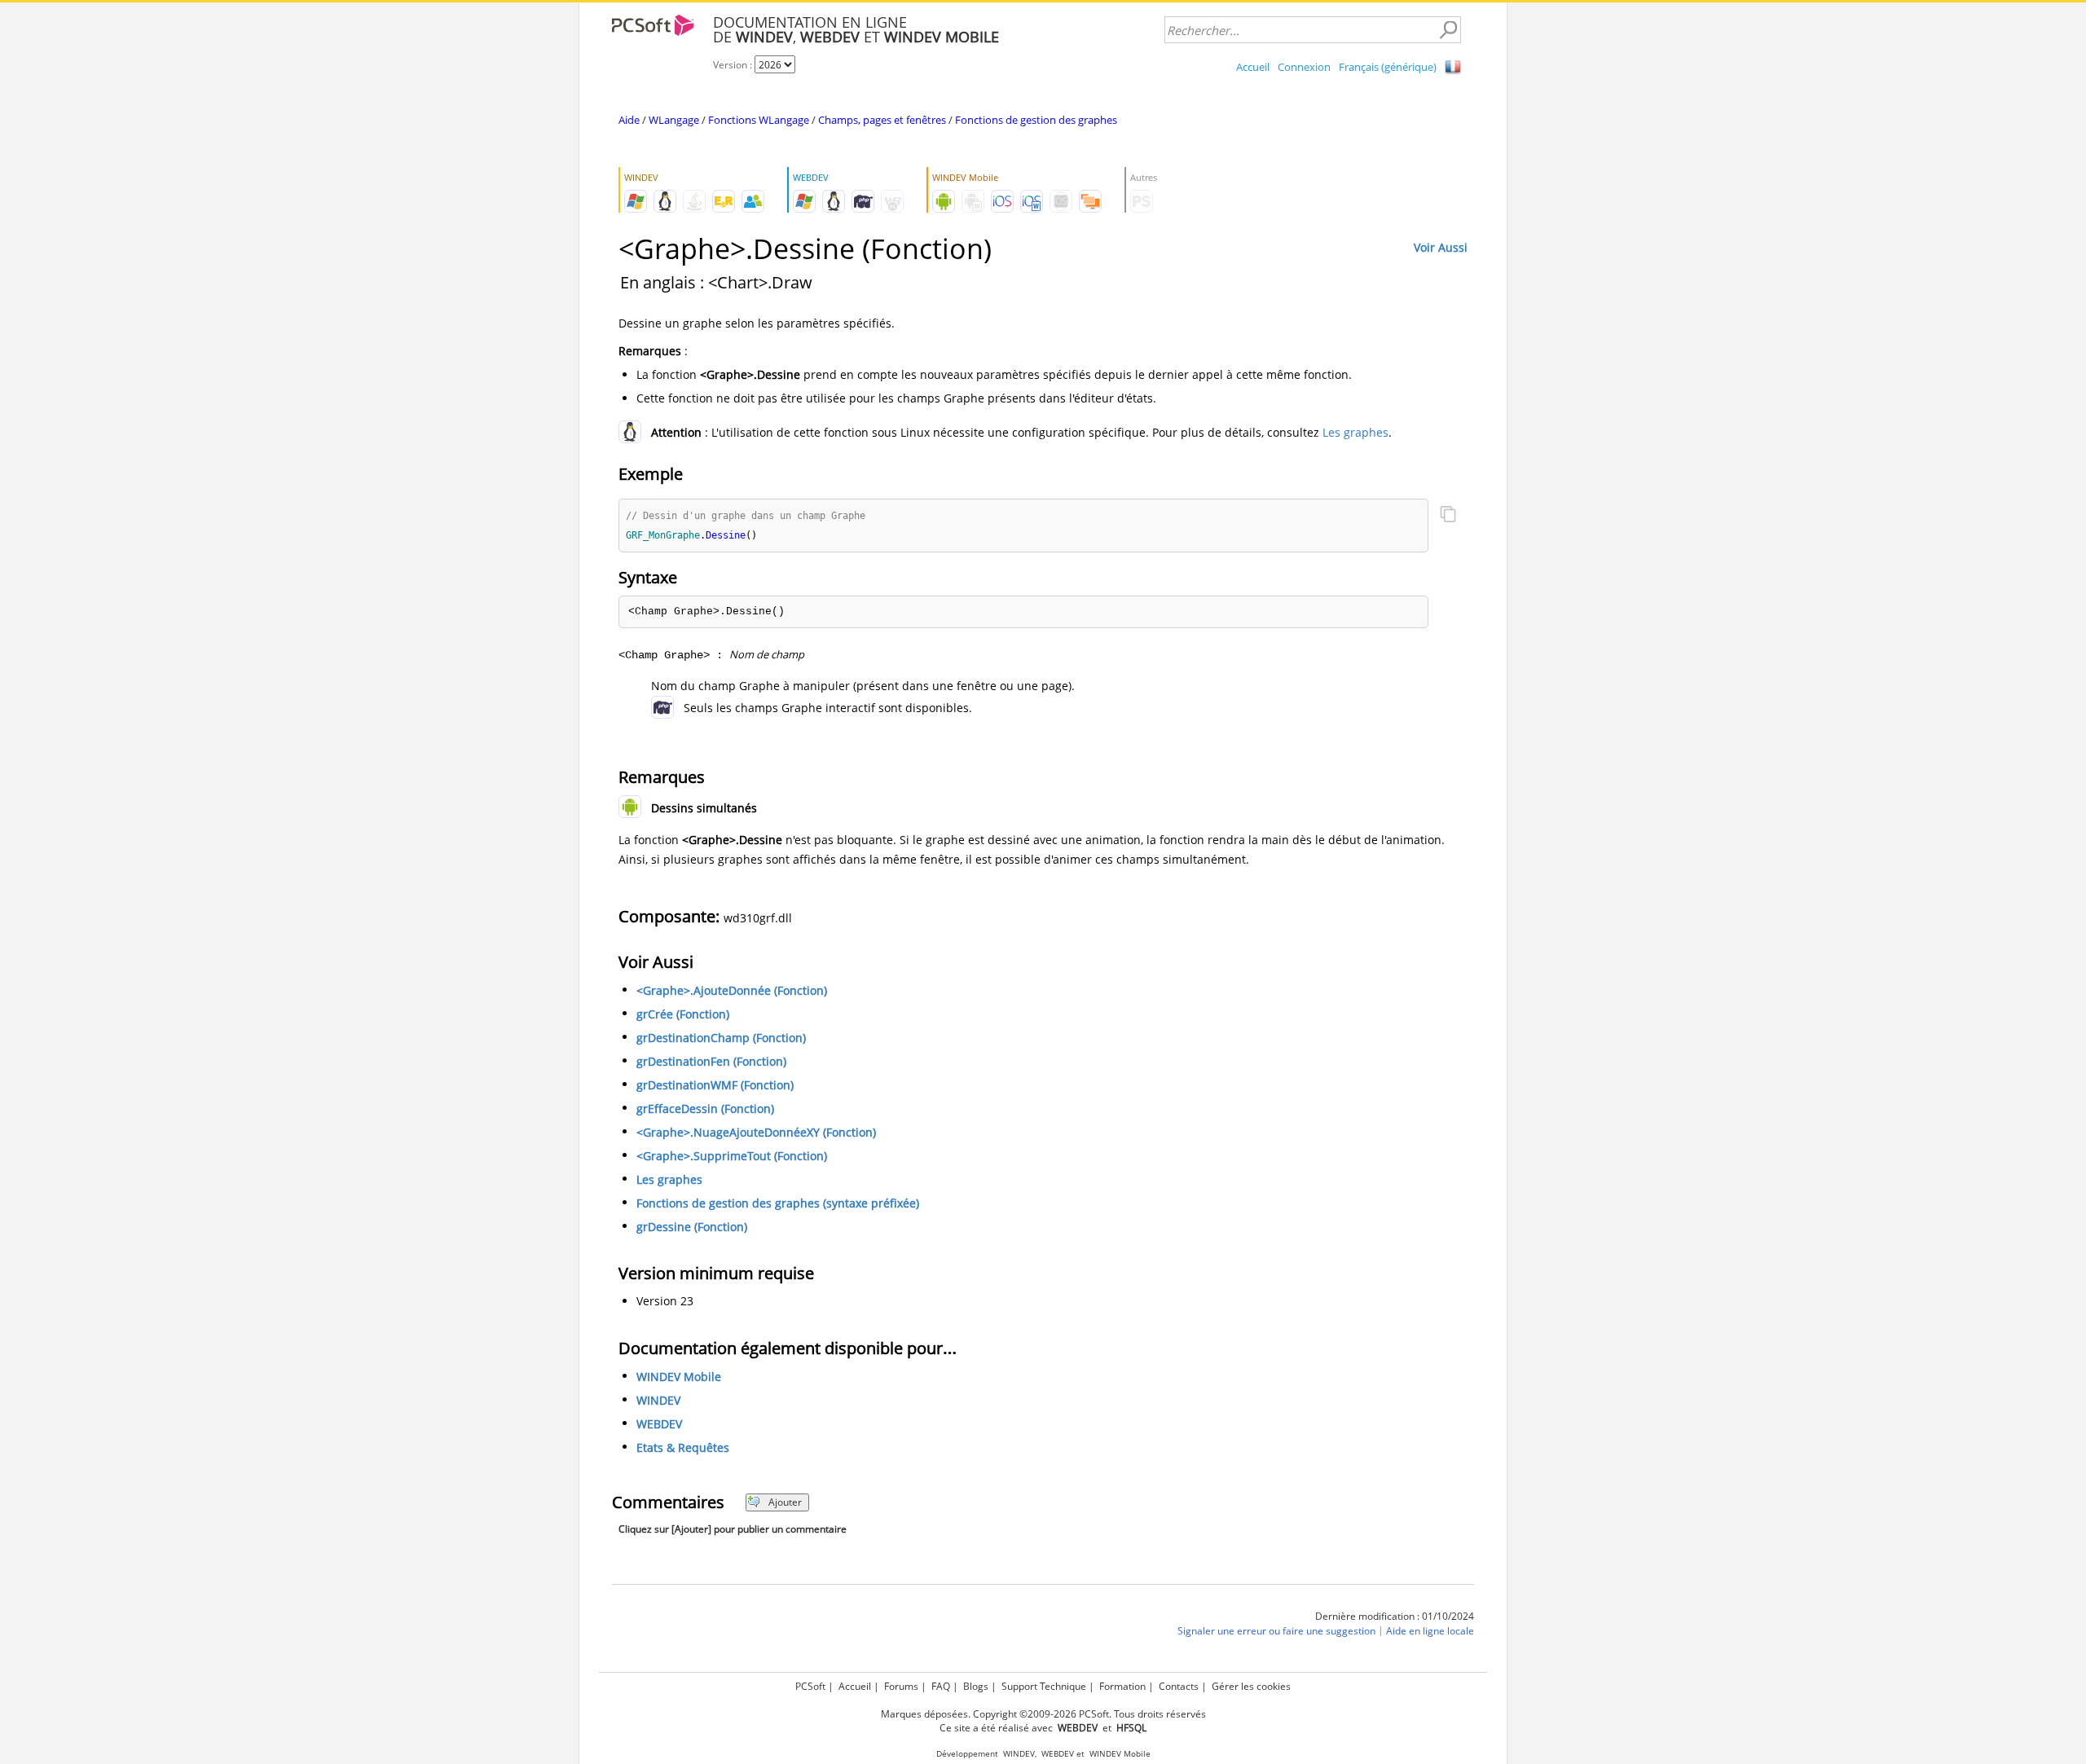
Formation (1122, 1686)
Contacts (1179, 1686)
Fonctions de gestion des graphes (1036, 120)
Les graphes (1355, 432)
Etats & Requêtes (683, 1447)
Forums (901, 1686)
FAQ (941, 1686)
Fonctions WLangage (759, 120)
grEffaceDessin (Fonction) (705, 1109)
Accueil (1253, 67)
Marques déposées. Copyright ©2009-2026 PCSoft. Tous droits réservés (1043, 1714)
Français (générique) (1388, 67)
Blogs (976, 1686)
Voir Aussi (1441, 247)
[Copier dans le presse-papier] (1448, 516)
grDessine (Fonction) (692, 1227)
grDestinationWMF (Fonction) (715, 1085)
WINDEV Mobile (679, 1377)
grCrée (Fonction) (683, 1014)
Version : (734, 65)
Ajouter (785, 1502)
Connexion (1304, 67)
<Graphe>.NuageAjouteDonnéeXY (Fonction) (756, 1132)
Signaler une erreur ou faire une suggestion (1276, 1631)
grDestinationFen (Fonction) (711, 1061)
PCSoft (810, 1686)
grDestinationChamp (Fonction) (721, 1038)
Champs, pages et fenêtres (882, 120)
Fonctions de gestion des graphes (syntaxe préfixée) (778, 1203)
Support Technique (1044, 1686)
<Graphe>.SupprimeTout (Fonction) (732, 1156)
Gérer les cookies (1251, 1686)
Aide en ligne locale (1430, 1631)
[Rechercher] (1448, 30)
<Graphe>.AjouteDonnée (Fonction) (732, 990)
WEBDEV (659, 1424)
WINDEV (658, 1400)
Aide (629, 120)
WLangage (674, 120)
